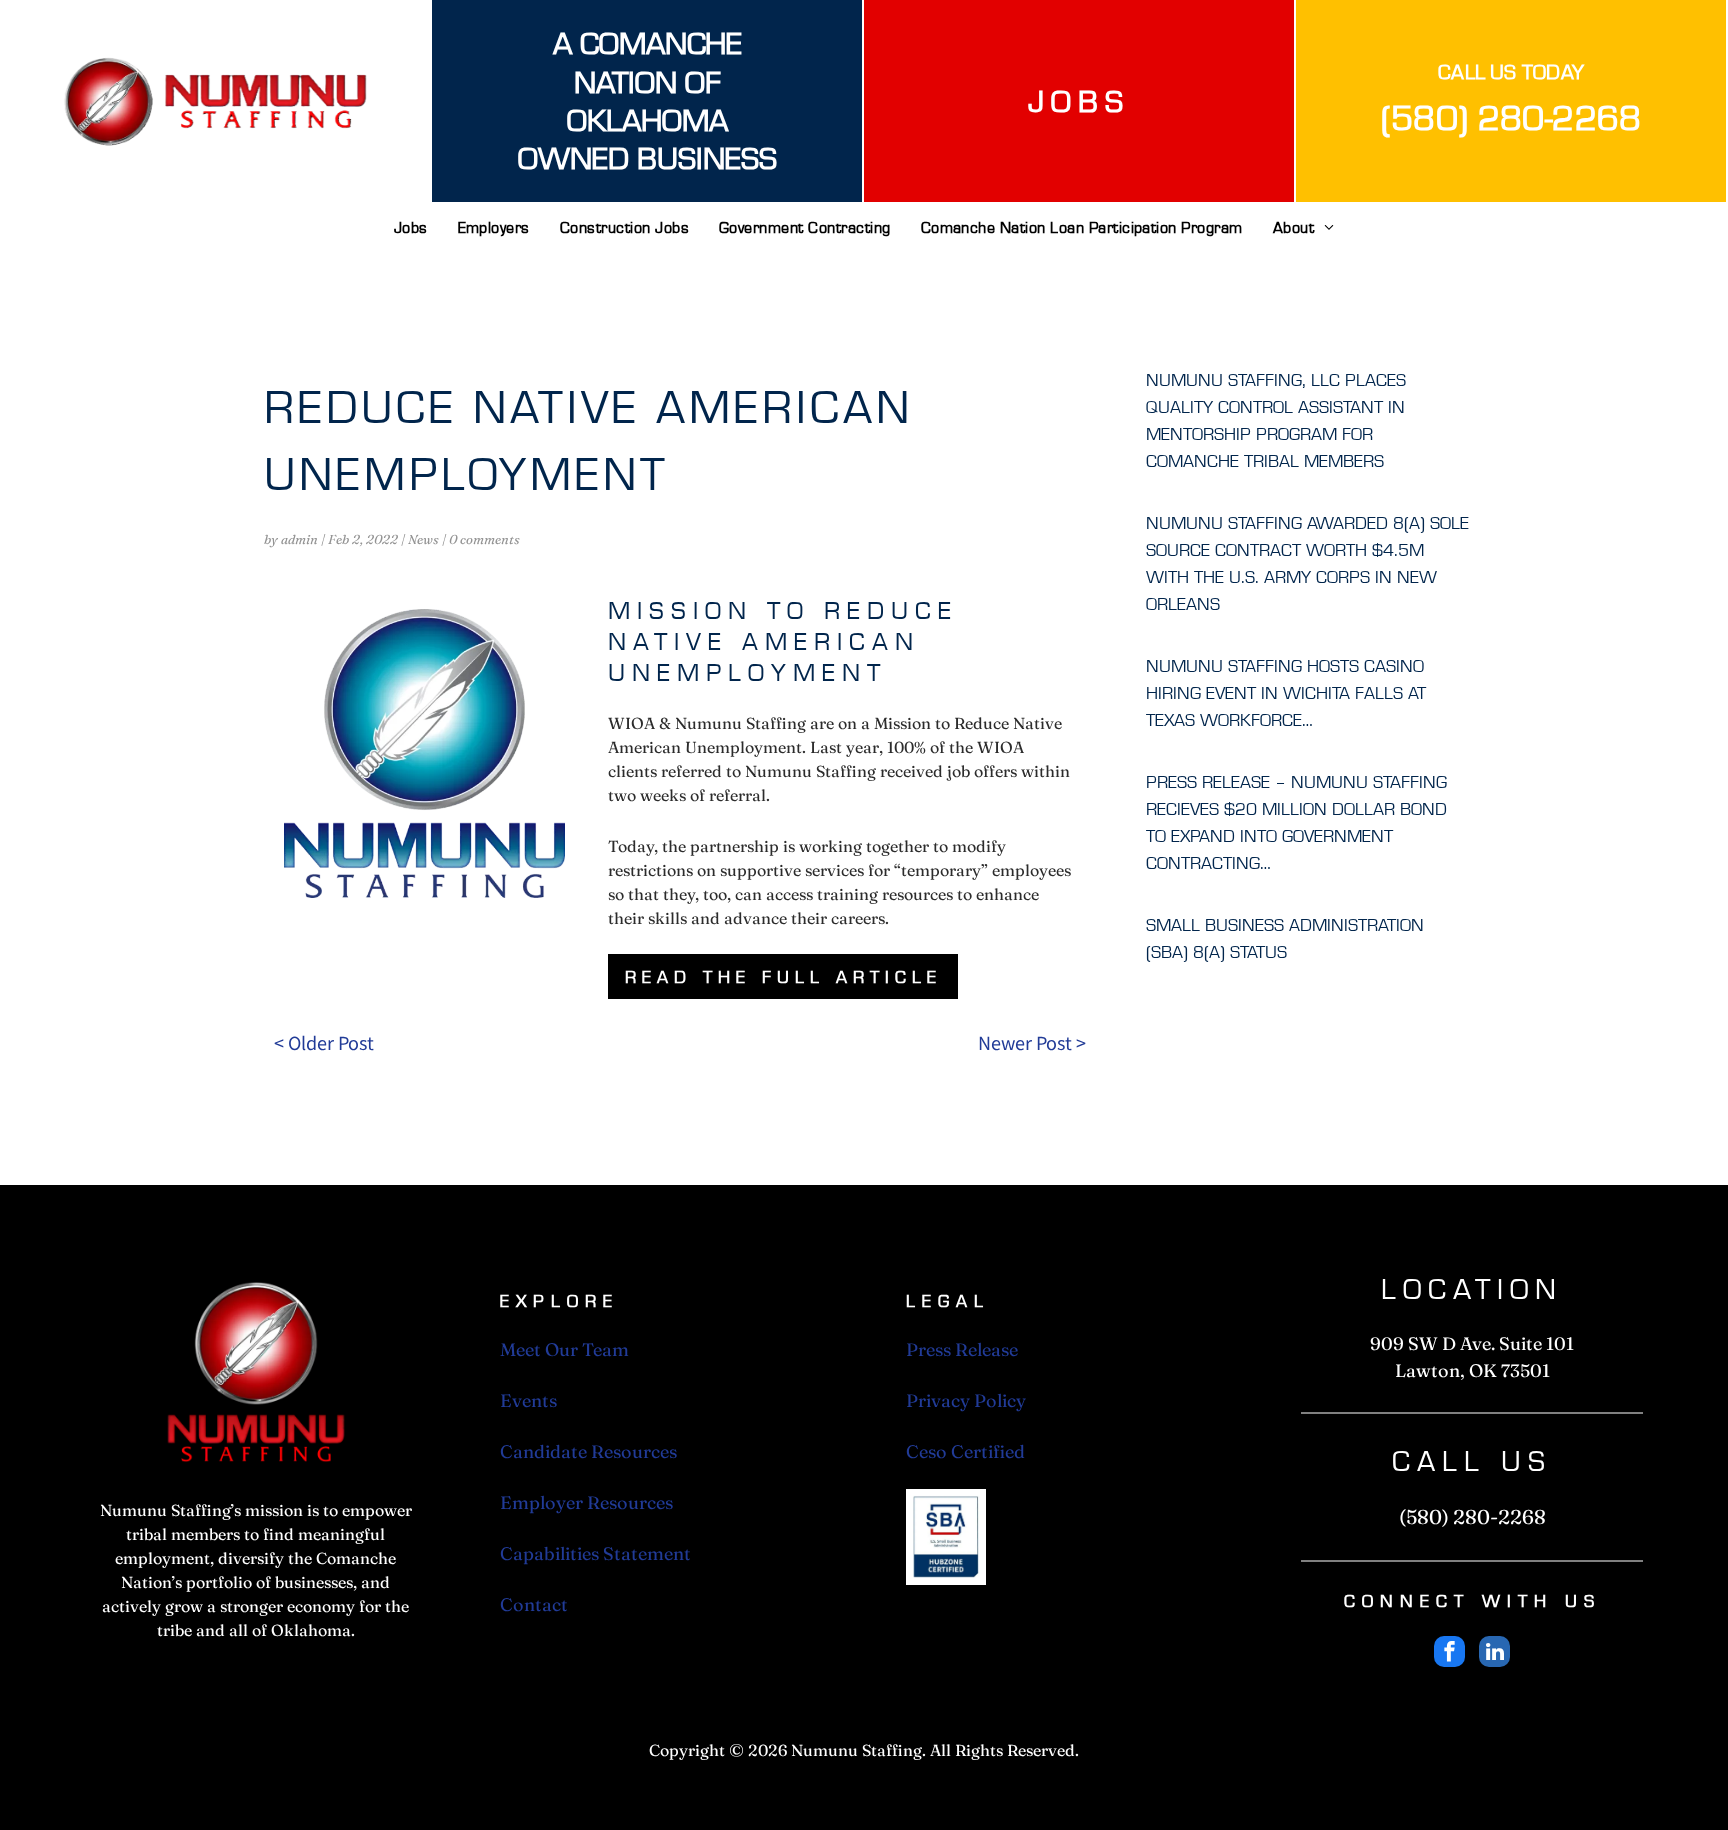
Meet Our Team (564, 1349)
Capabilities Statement (595, 1553)
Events (528, 1400)
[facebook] (1449, 1654)
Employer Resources (586, 1502)
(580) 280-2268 (1511, 117)
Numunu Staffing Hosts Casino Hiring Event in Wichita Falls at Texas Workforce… (1286, 692)
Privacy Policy (966, 1400)
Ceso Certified (965, 1451)
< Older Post (324, 1042)
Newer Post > (1032, 1042)
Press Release (962, 1349)
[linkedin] (1494, 1654)
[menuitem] (411, 235)
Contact (534, 1604)
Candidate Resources (588, 1451)
